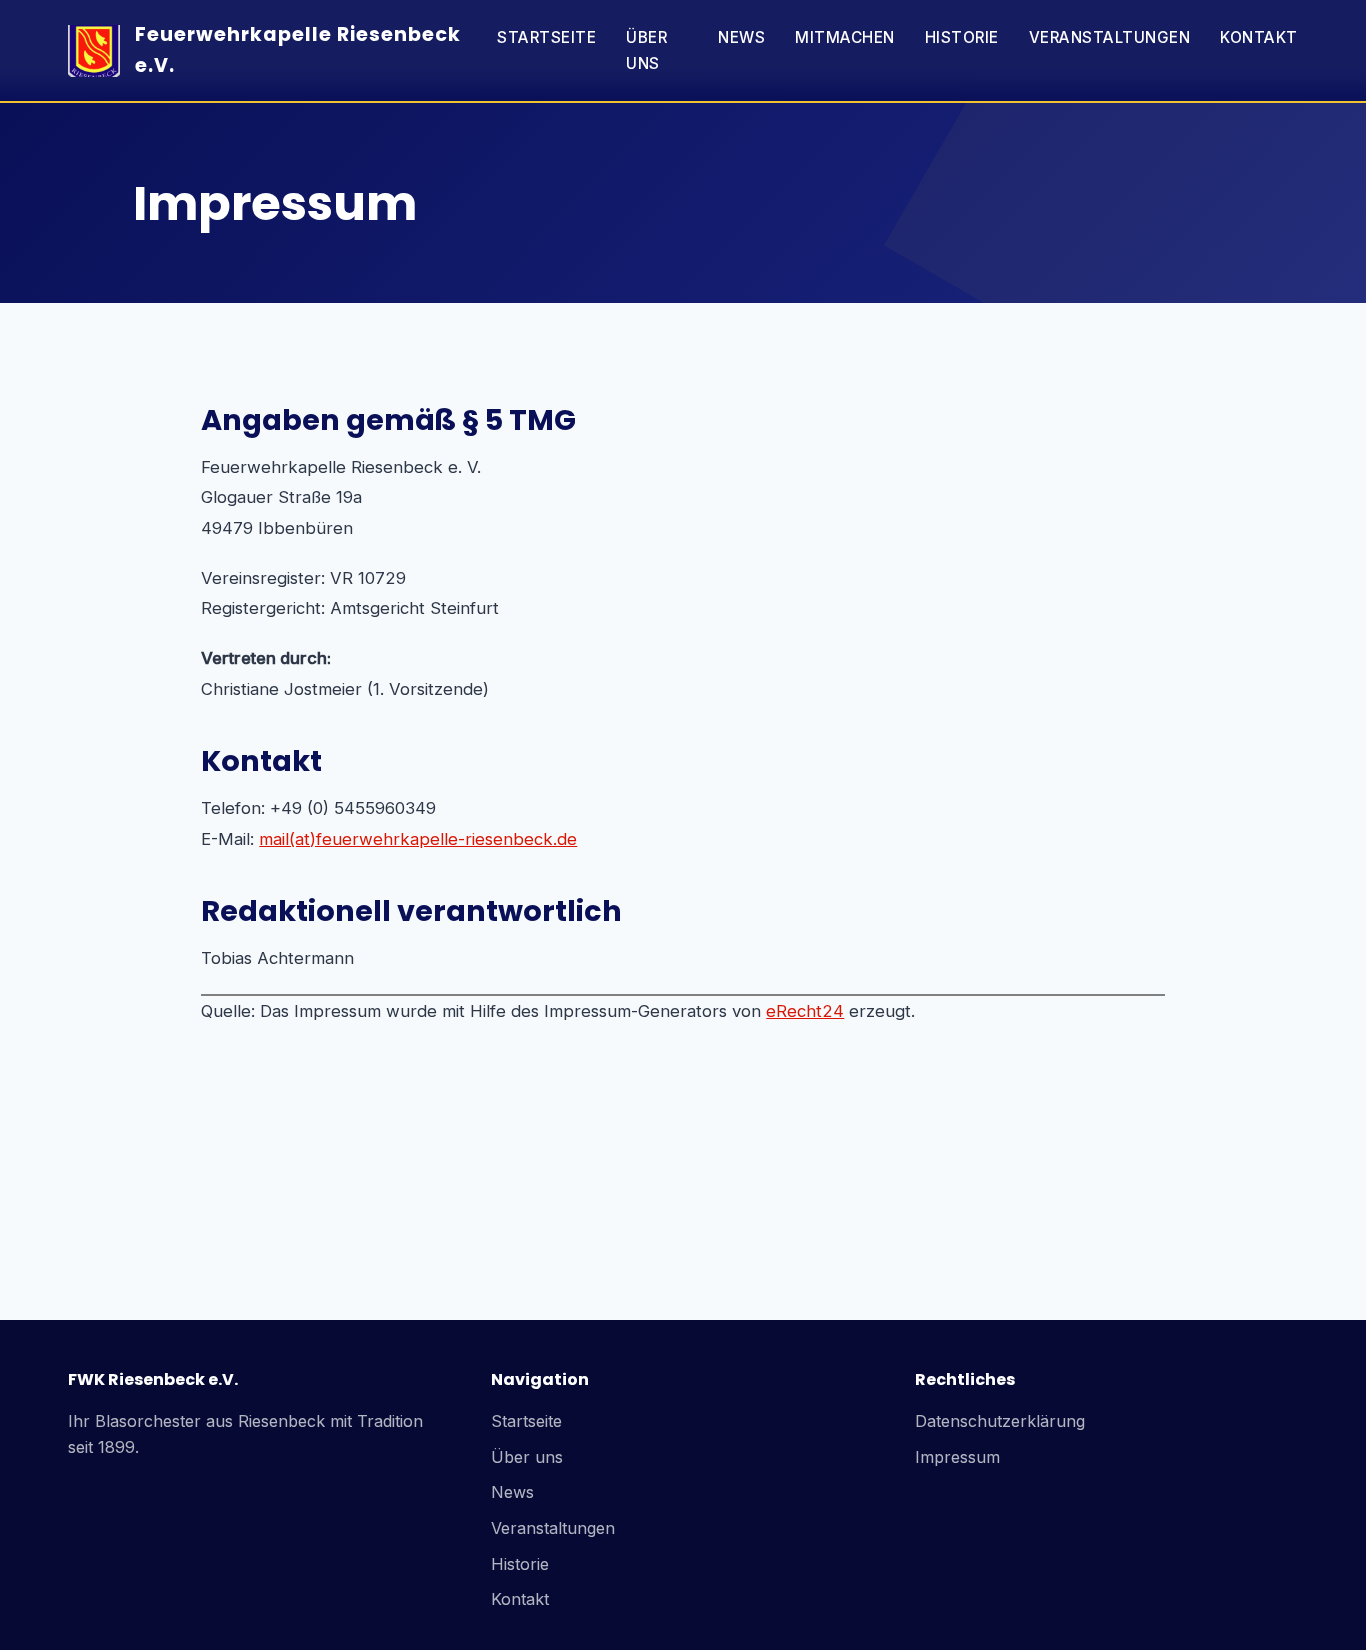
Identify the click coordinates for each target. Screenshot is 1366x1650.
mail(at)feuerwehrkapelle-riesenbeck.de (418, 839)
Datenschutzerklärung (1000, 1421)
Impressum (957, 1457)
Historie (962, 37)
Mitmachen (845, 37)
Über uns (527, 1457)
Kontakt (1259, 37)
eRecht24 (805, 1011)
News (741, 37)
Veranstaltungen (1110, 37)
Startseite (546, 37)
